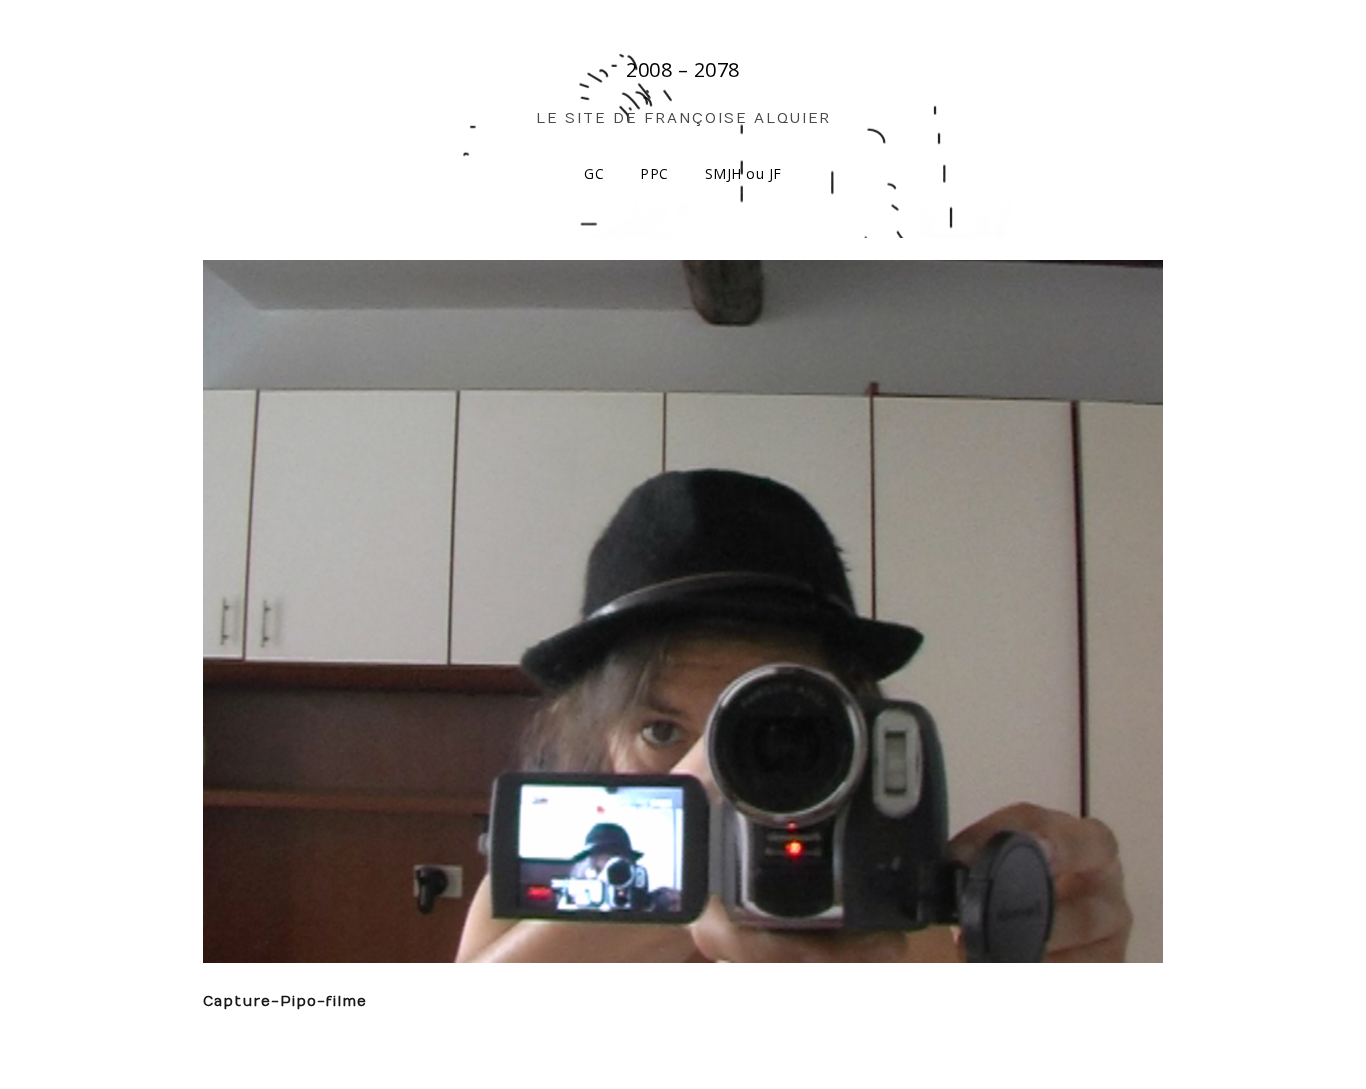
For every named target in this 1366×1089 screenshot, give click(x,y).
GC (594, 173)
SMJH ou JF (743, 173)
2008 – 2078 (683, 69)
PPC (654, 173)
